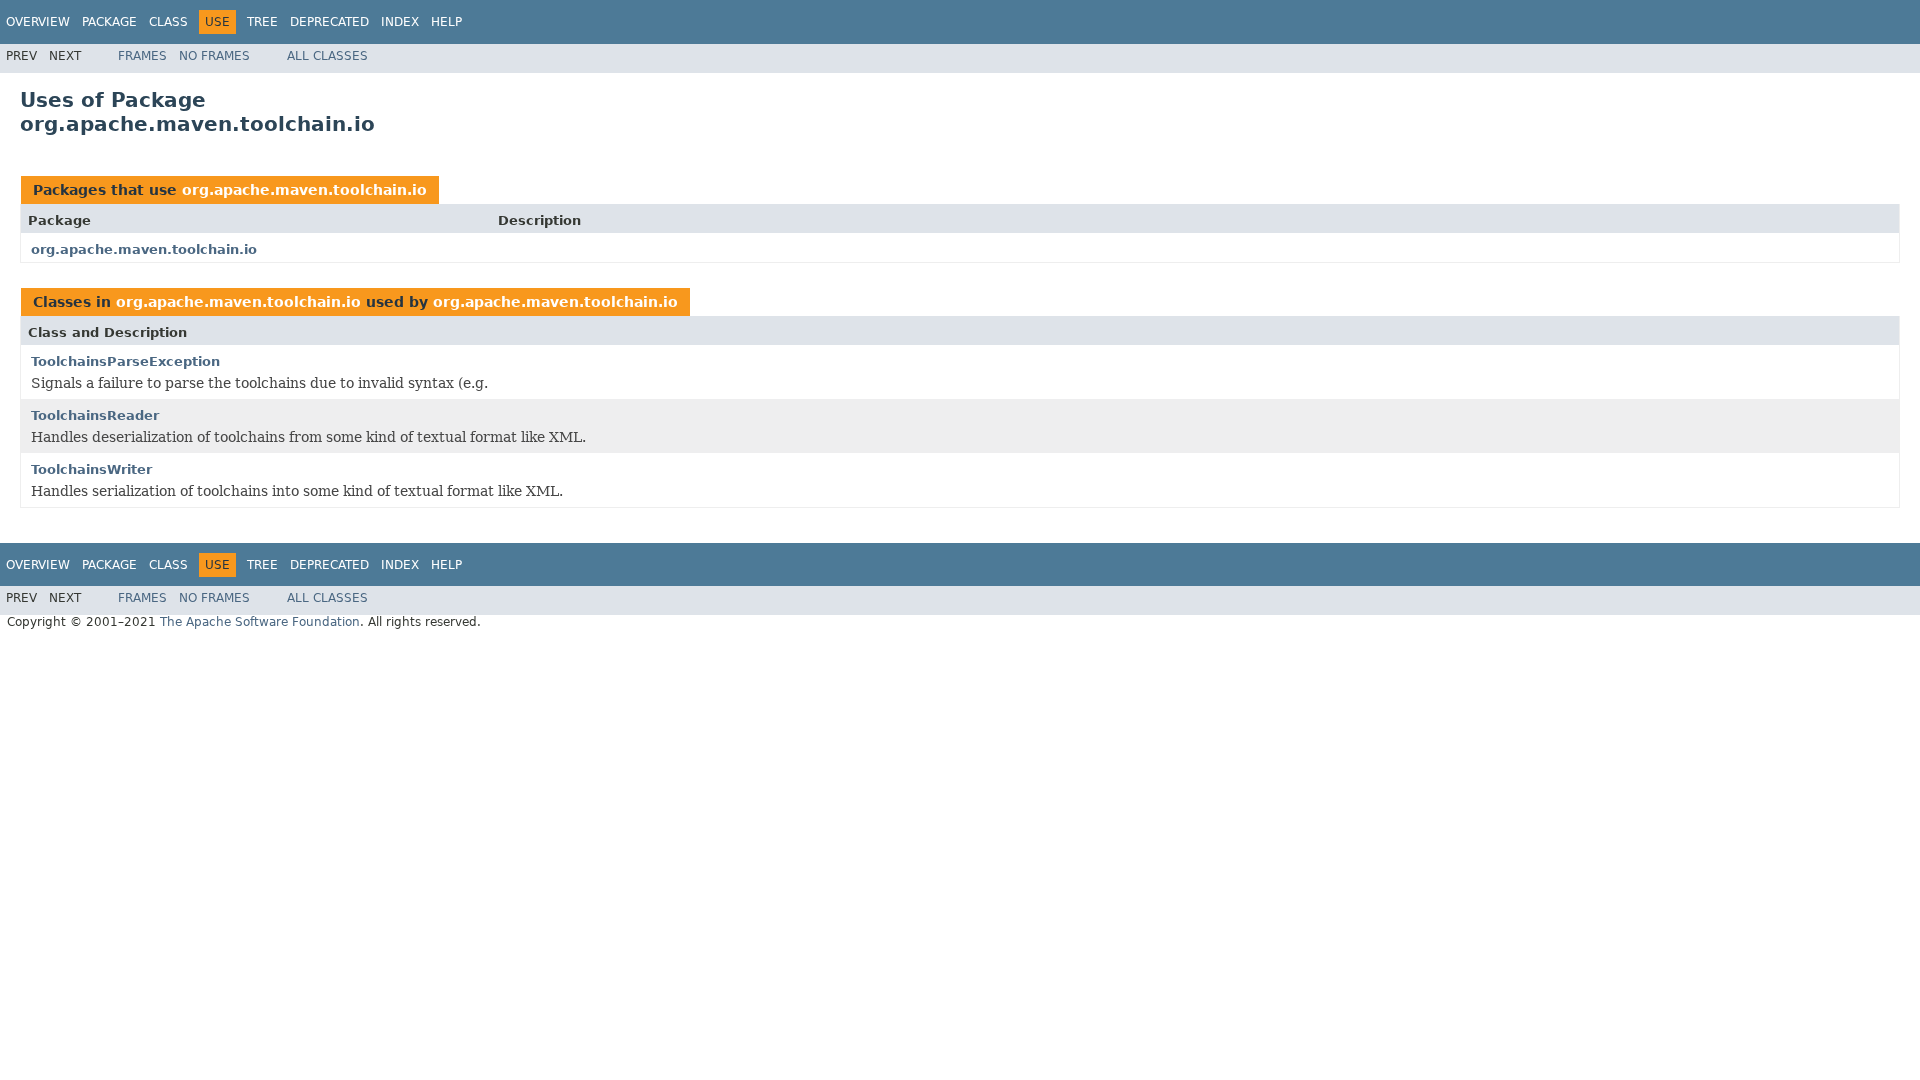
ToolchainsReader (95, 415)
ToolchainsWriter (91, 469)
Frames (142, 56)
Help (446, 22)
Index (400, 22)
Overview (38, 22)
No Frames (214, 56)
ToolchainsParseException (125, 361)
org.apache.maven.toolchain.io (304, 190)
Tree (262, 22)
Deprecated (329, 22)
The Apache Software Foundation (260, 622)
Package (109, 22)
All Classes (327, 56)
